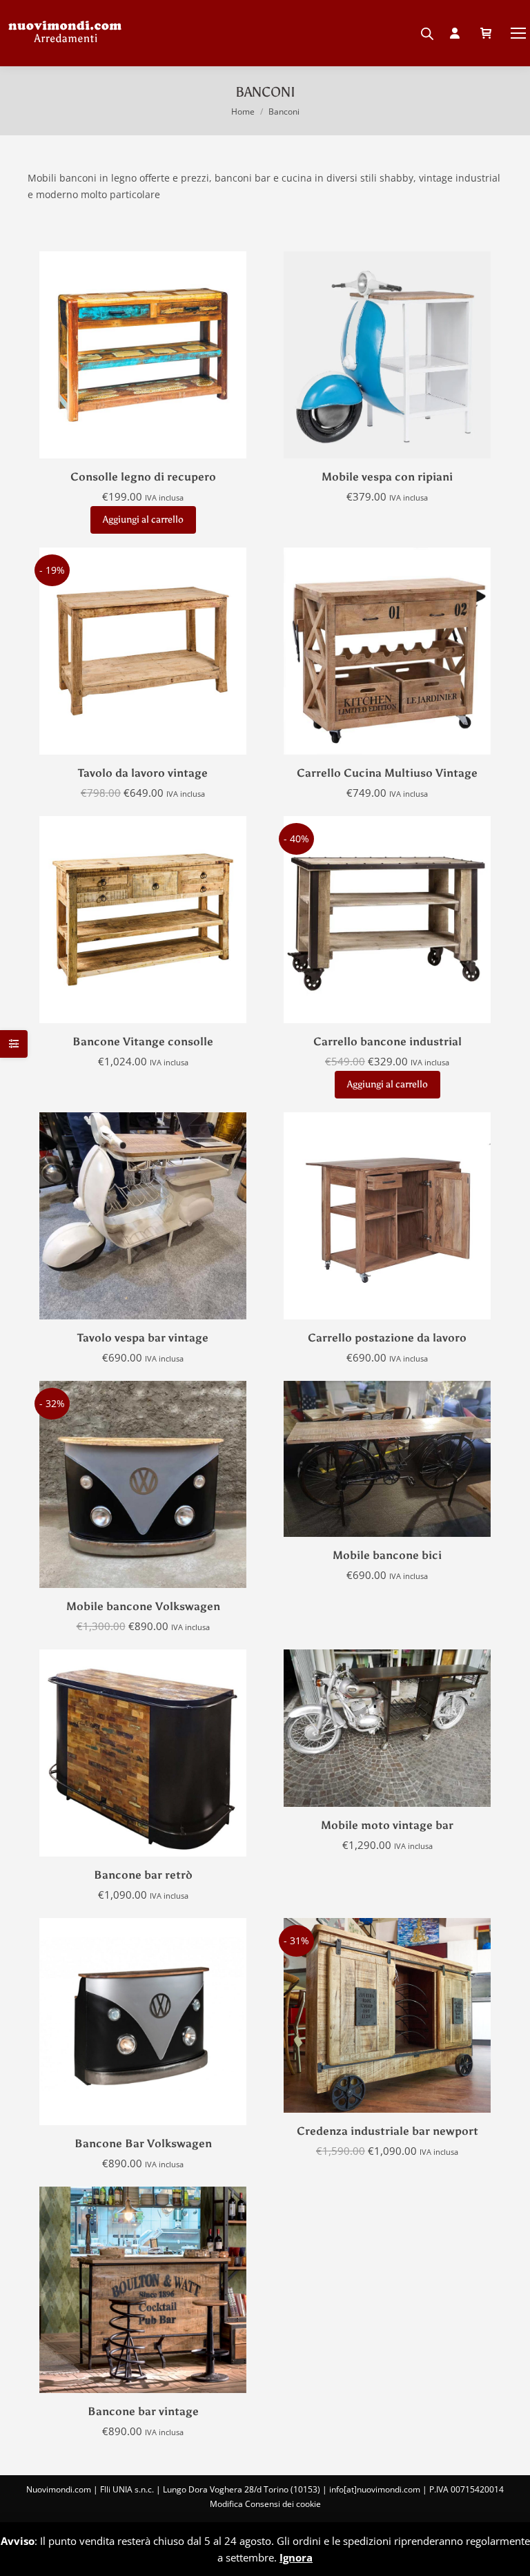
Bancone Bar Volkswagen (143, 2143)
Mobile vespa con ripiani (387, 477)
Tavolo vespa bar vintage (143, 1338)
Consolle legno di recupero (143, 477)
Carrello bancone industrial (387, 1042)
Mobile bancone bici (387, 1555)
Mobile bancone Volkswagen (143, 1606)
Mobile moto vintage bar (387, 1825)
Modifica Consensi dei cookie (265, 2504)
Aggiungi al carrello (143, 520)
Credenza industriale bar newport (387, 2131)
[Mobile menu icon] (518, 33)
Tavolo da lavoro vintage (143, 773)
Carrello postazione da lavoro (387, 1338)
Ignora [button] (296, 2557)
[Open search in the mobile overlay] (427, 30)
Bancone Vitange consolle (143, 1042)
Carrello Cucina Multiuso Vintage (387, 773)
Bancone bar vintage (143, 2411)
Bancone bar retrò (143, 1875)
